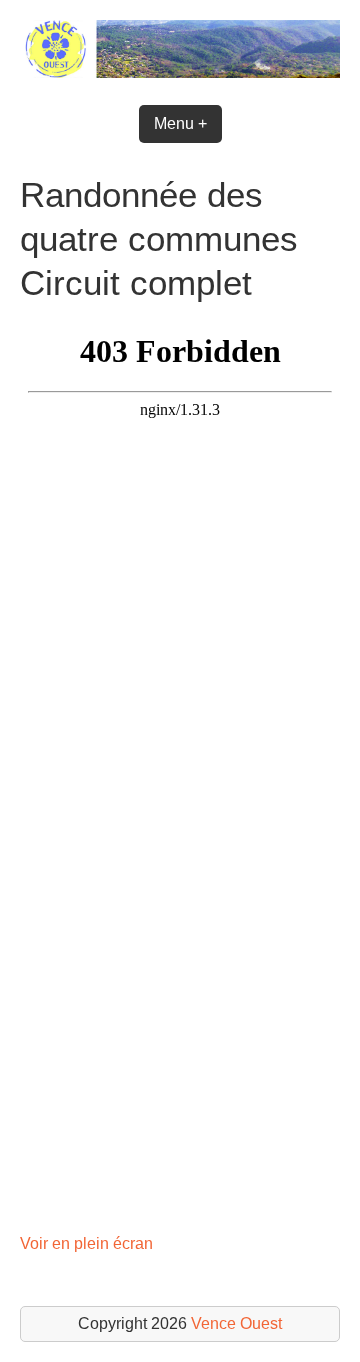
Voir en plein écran (86, 1243)
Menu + (180, 123)
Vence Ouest (236, 1323)
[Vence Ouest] (180, 72)
